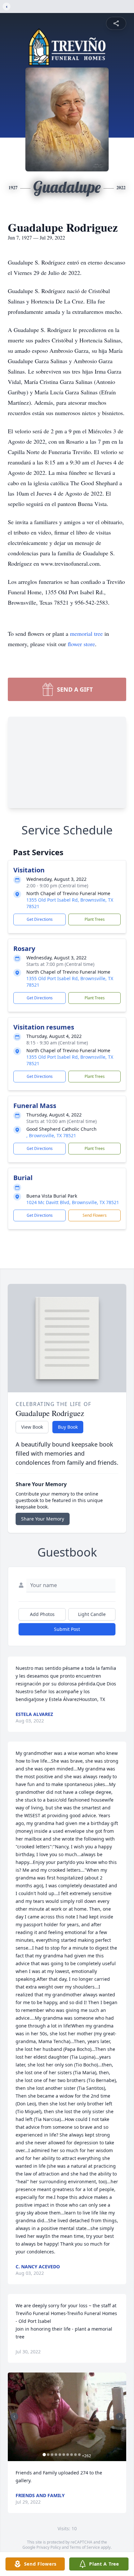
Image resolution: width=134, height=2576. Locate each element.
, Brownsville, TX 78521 (51, 1135)
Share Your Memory (43, 1519)
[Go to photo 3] (52, 2455)
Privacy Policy (49, 2547)
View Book (32, 1427)
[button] (67, 2417)
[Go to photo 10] (79, 2455)
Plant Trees (95, 919)
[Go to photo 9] (75, 2455)
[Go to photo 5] (60, 2455)
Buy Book (68, 1427)
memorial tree (86, 634)
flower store (81, 644)
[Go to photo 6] (64, 2455)
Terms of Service (85, 2547)
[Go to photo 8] (72, 2455)
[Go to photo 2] (48, 2455)
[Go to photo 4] (56, 2455)
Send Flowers (95, 1215)
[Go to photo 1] (44, 2455)
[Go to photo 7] (68, 2455)
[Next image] (120, 2417)
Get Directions (40, 919)
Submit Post (67, 1629)
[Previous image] (14, 2417)
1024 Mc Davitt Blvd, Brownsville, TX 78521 (73, 1202)
